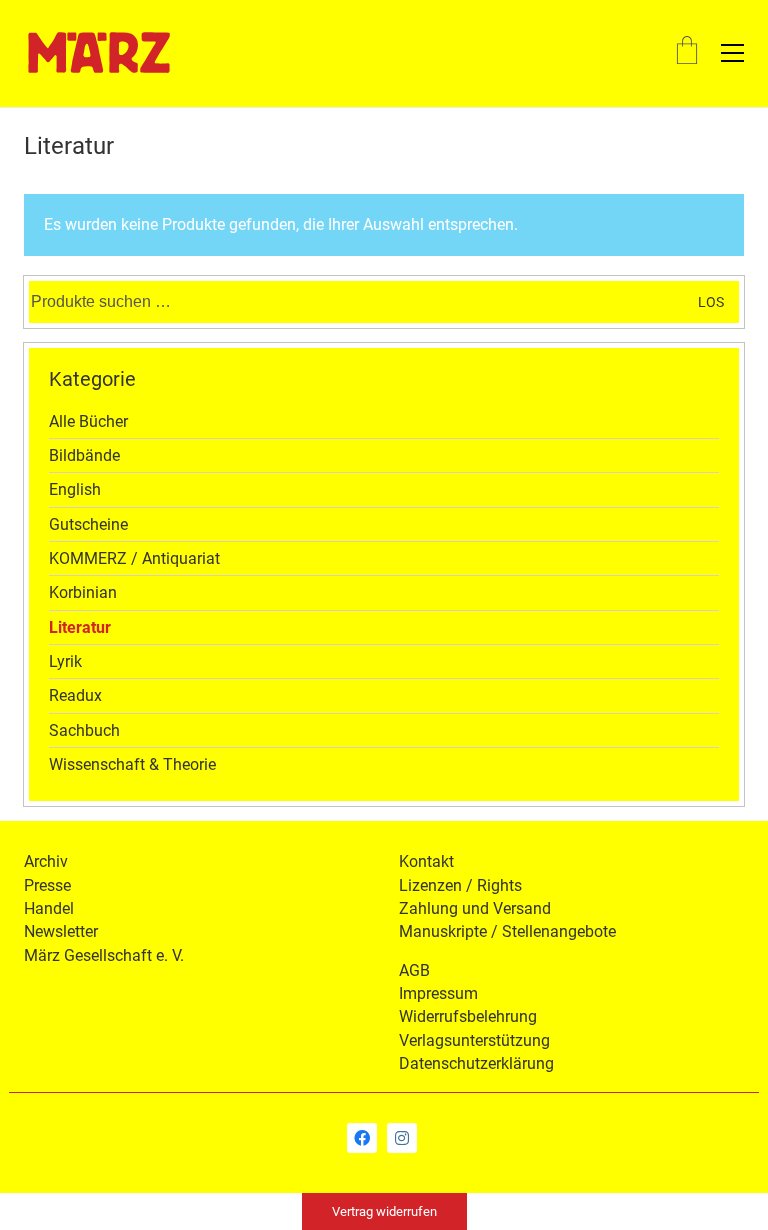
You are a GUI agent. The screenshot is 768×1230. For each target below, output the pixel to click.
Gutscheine (88, 524)
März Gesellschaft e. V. (104, 955)
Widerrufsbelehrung (468, 1016)
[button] (732, 53)
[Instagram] (402, 1138)
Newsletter (61, 931)
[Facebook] (362, 1138)
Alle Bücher (88, 421)
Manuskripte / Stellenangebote (507, 931)
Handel (49, 908)
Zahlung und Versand (475, 908)
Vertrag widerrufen (384, 1211)
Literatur (80, 627)
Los (711, 302)
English (75, 489)
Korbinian (83, 592)
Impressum (438, 993)
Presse (47, 885)
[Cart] (687, 52)
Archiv (46, 861)
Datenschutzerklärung (476, 1063)
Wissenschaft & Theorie (132, 764)
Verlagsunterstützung (474, 1040)
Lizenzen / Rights (460, 885)
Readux (75, 695)
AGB (414, 970)
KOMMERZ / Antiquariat (134, 558)
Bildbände (84, 455)
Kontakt (426, 861)
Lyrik (65, 661)
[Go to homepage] (99, 53)
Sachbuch (84, 730)
